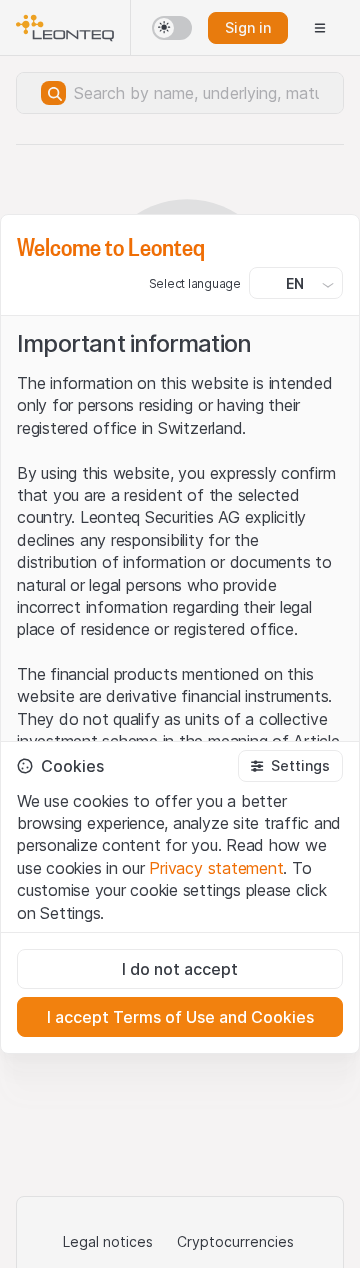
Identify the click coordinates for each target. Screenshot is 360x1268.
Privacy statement (216, 868)
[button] (290, 766)
